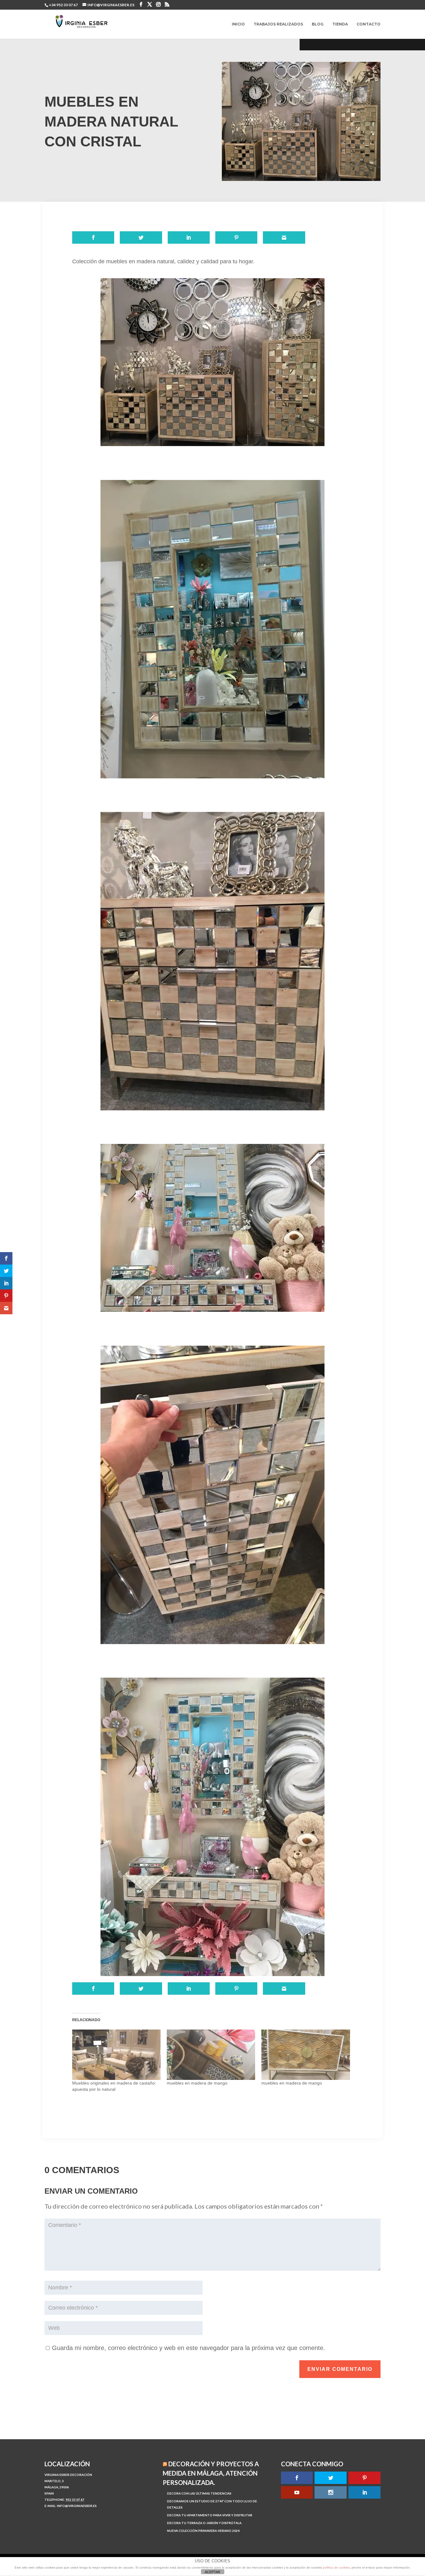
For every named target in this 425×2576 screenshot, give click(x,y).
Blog (318, 24)
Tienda (340, 24)
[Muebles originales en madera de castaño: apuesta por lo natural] (116, 2055)
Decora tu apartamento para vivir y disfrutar (210, 2515)
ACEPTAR (213, 2572)
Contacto (369, 24)
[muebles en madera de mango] (211, 2055)
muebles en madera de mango (197, 2083)
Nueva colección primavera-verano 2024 (203, 2531)
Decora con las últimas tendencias (199, 2493)
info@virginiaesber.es (77, 2506)
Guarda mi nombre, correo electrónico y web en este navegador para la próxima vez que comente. (189, 2348)
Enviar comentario (340, 2369)
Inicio (238, 24)
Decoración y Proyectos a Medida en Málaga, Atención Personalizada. (211, 2473)
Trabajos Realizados (278, 24)
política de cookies (336, 2567)
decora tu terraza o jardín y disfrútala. (205, 2523)
